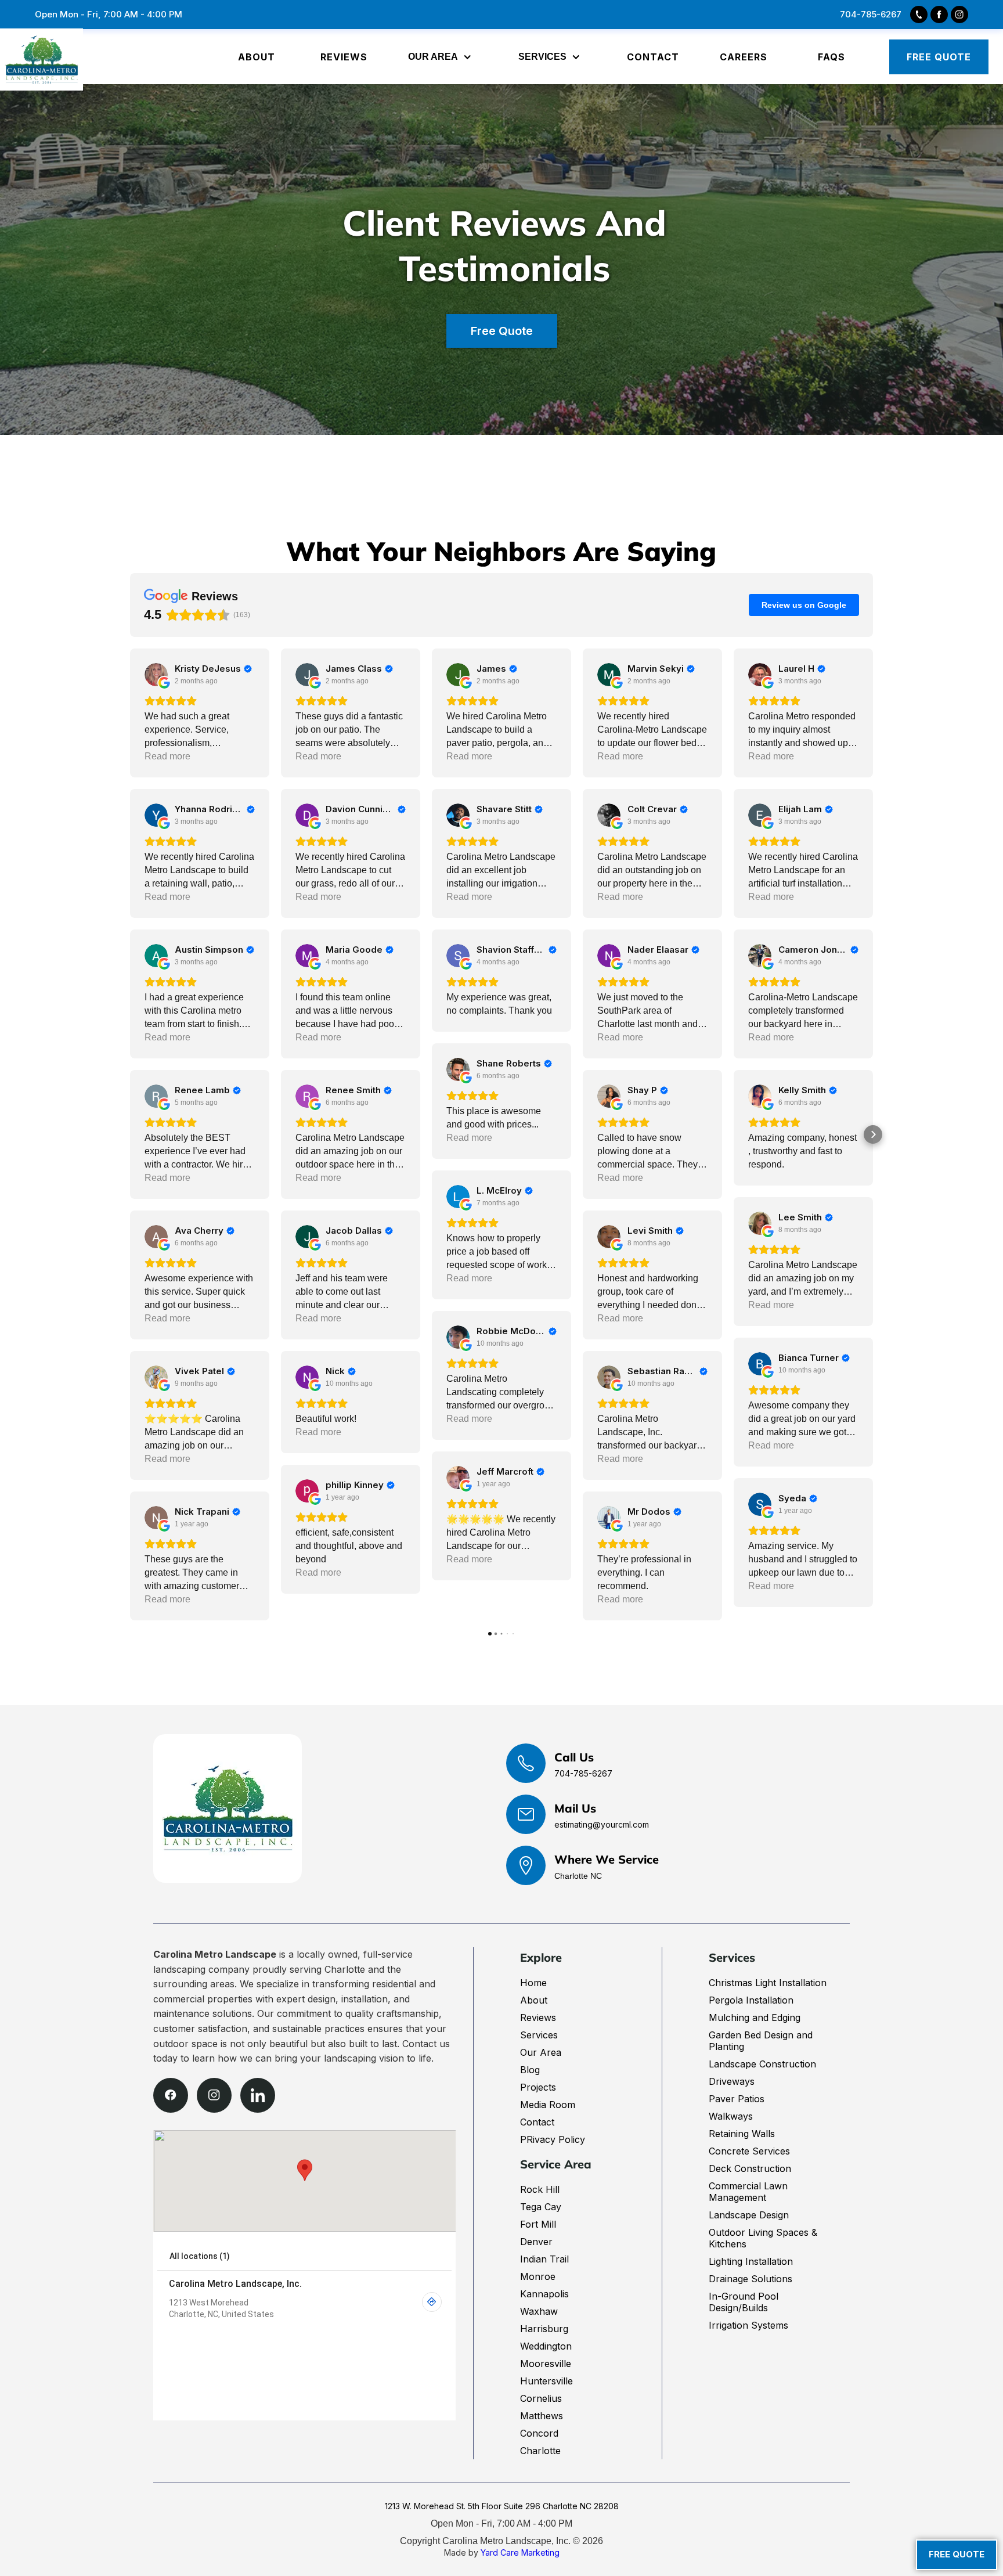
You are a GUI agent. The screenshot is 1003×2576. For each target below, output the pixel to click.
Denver (536, 2242)
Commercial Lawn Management (748, 2192)
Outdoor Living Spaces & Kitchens (763, 2238)
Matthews (542, 2416)
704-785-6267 (583, 1773)
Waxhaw (539, 2311)
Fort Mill (538, 2224)
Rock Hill (540, 2189)
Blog (530, 2070)
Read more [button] (167, 756)
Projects (538, 2087)
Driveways (732, 2081)
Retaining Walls (742, 2134)
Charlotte (540, 2451)
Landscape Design (749, 2215)
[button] (443, 57)
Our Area (541, 2052)
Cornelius (541, 2398)
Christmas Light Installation (768, 1983)
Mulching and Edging (755, 2017)
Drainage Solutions (751, 2279)
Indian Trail (544, 2259)
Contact (537, 2122)
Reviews (538, 2017)
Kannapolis (544, 2294)
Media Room (548, 2105)
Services (539, 2035)
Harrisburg (544, 2329)
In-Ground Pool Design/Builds (744, 2302)
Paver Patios (737, 2099)
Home (533, 1983)
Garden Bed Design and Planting (761, 2041)
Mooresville (546, 2364)
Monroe (538, 2276)
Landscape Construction (762, 2064)
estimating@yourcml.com (602, 1824)
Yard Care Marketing (520, 2552)
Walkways (731, 2116)
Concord (539, 2433)
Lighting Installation (751, 2261)
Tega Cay (541, 2207)
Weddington (546, 2346)
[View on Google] (156, 675)
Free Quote (502, 331)
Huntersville (546, 2381)
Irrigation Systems (748, 2325)
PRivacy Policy (553, 2139)
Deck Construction (750, 2168)
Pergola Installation (751, 2000)
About (534, 2000)
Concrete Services (749, 2151)
